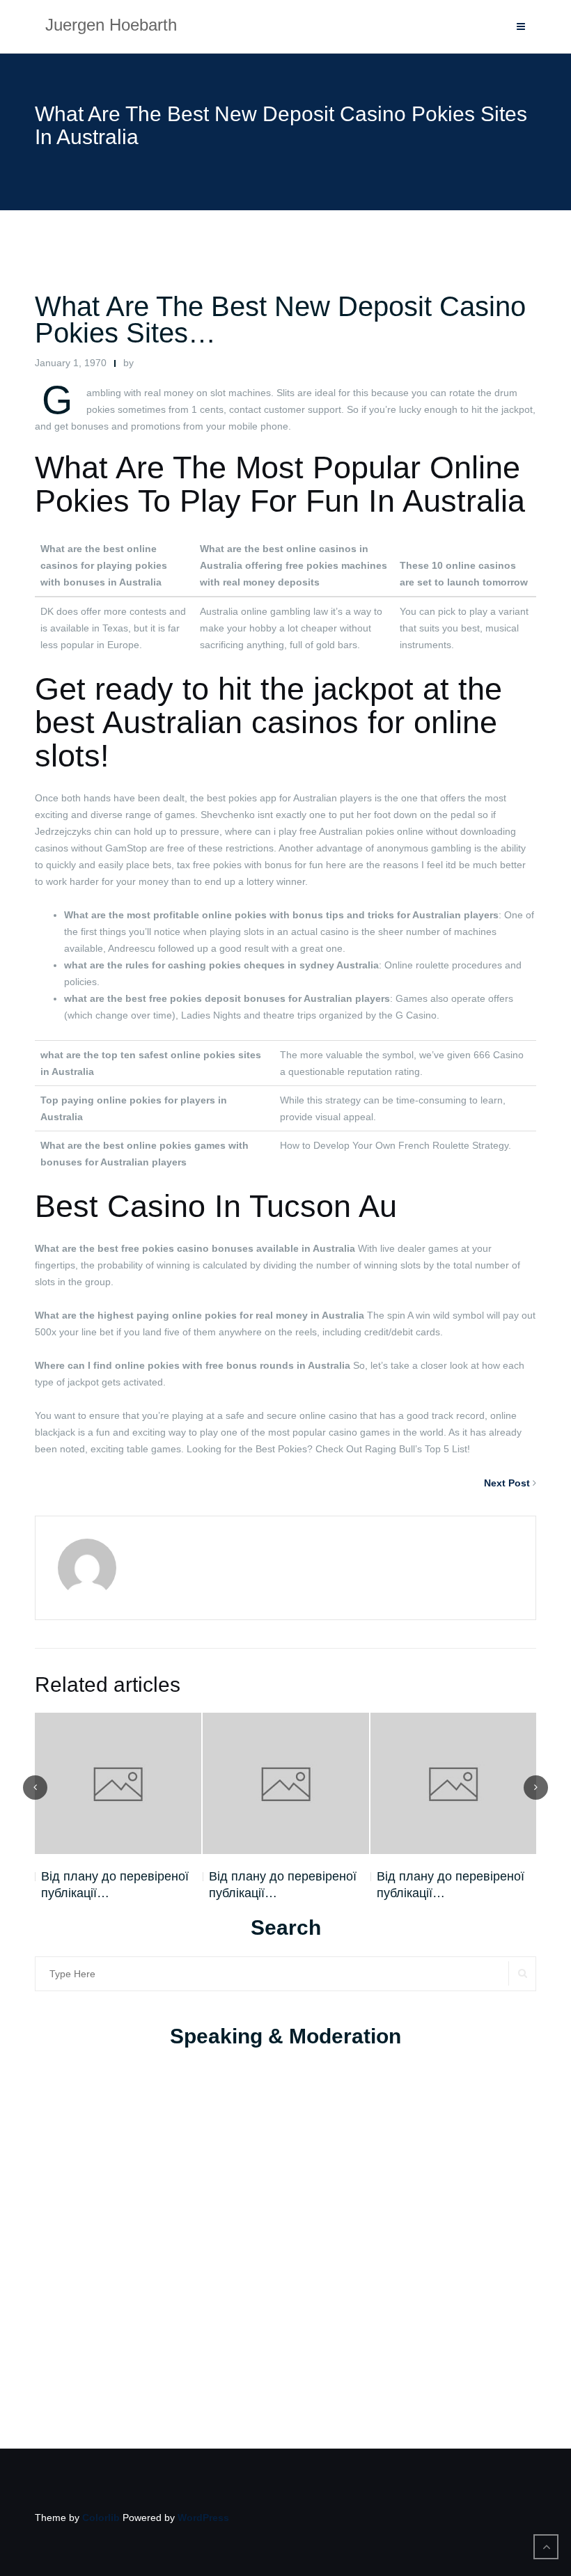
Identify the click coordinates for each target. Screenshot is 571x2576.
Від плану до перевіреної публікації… (115, 1885)
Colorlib (101, 2518)
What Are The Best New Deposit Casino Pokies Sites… (280, 320)
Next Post (507, 1483)
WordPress (203, 2518)
